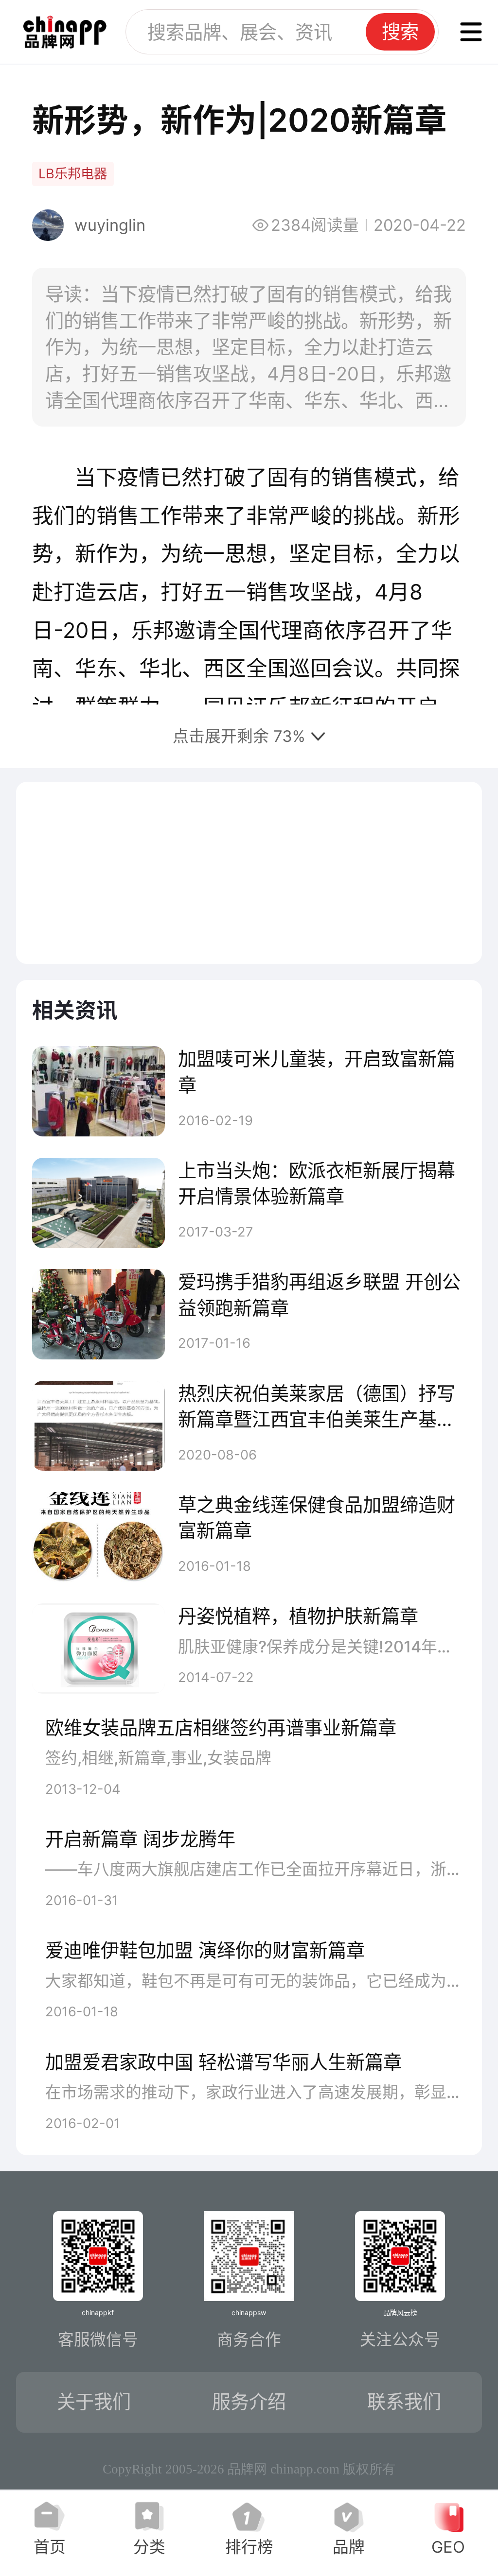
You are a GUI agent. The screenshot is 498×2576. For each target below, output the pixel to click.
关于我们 (94, 2402)
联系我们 (404, 2402)
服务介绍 (249, 2402)
